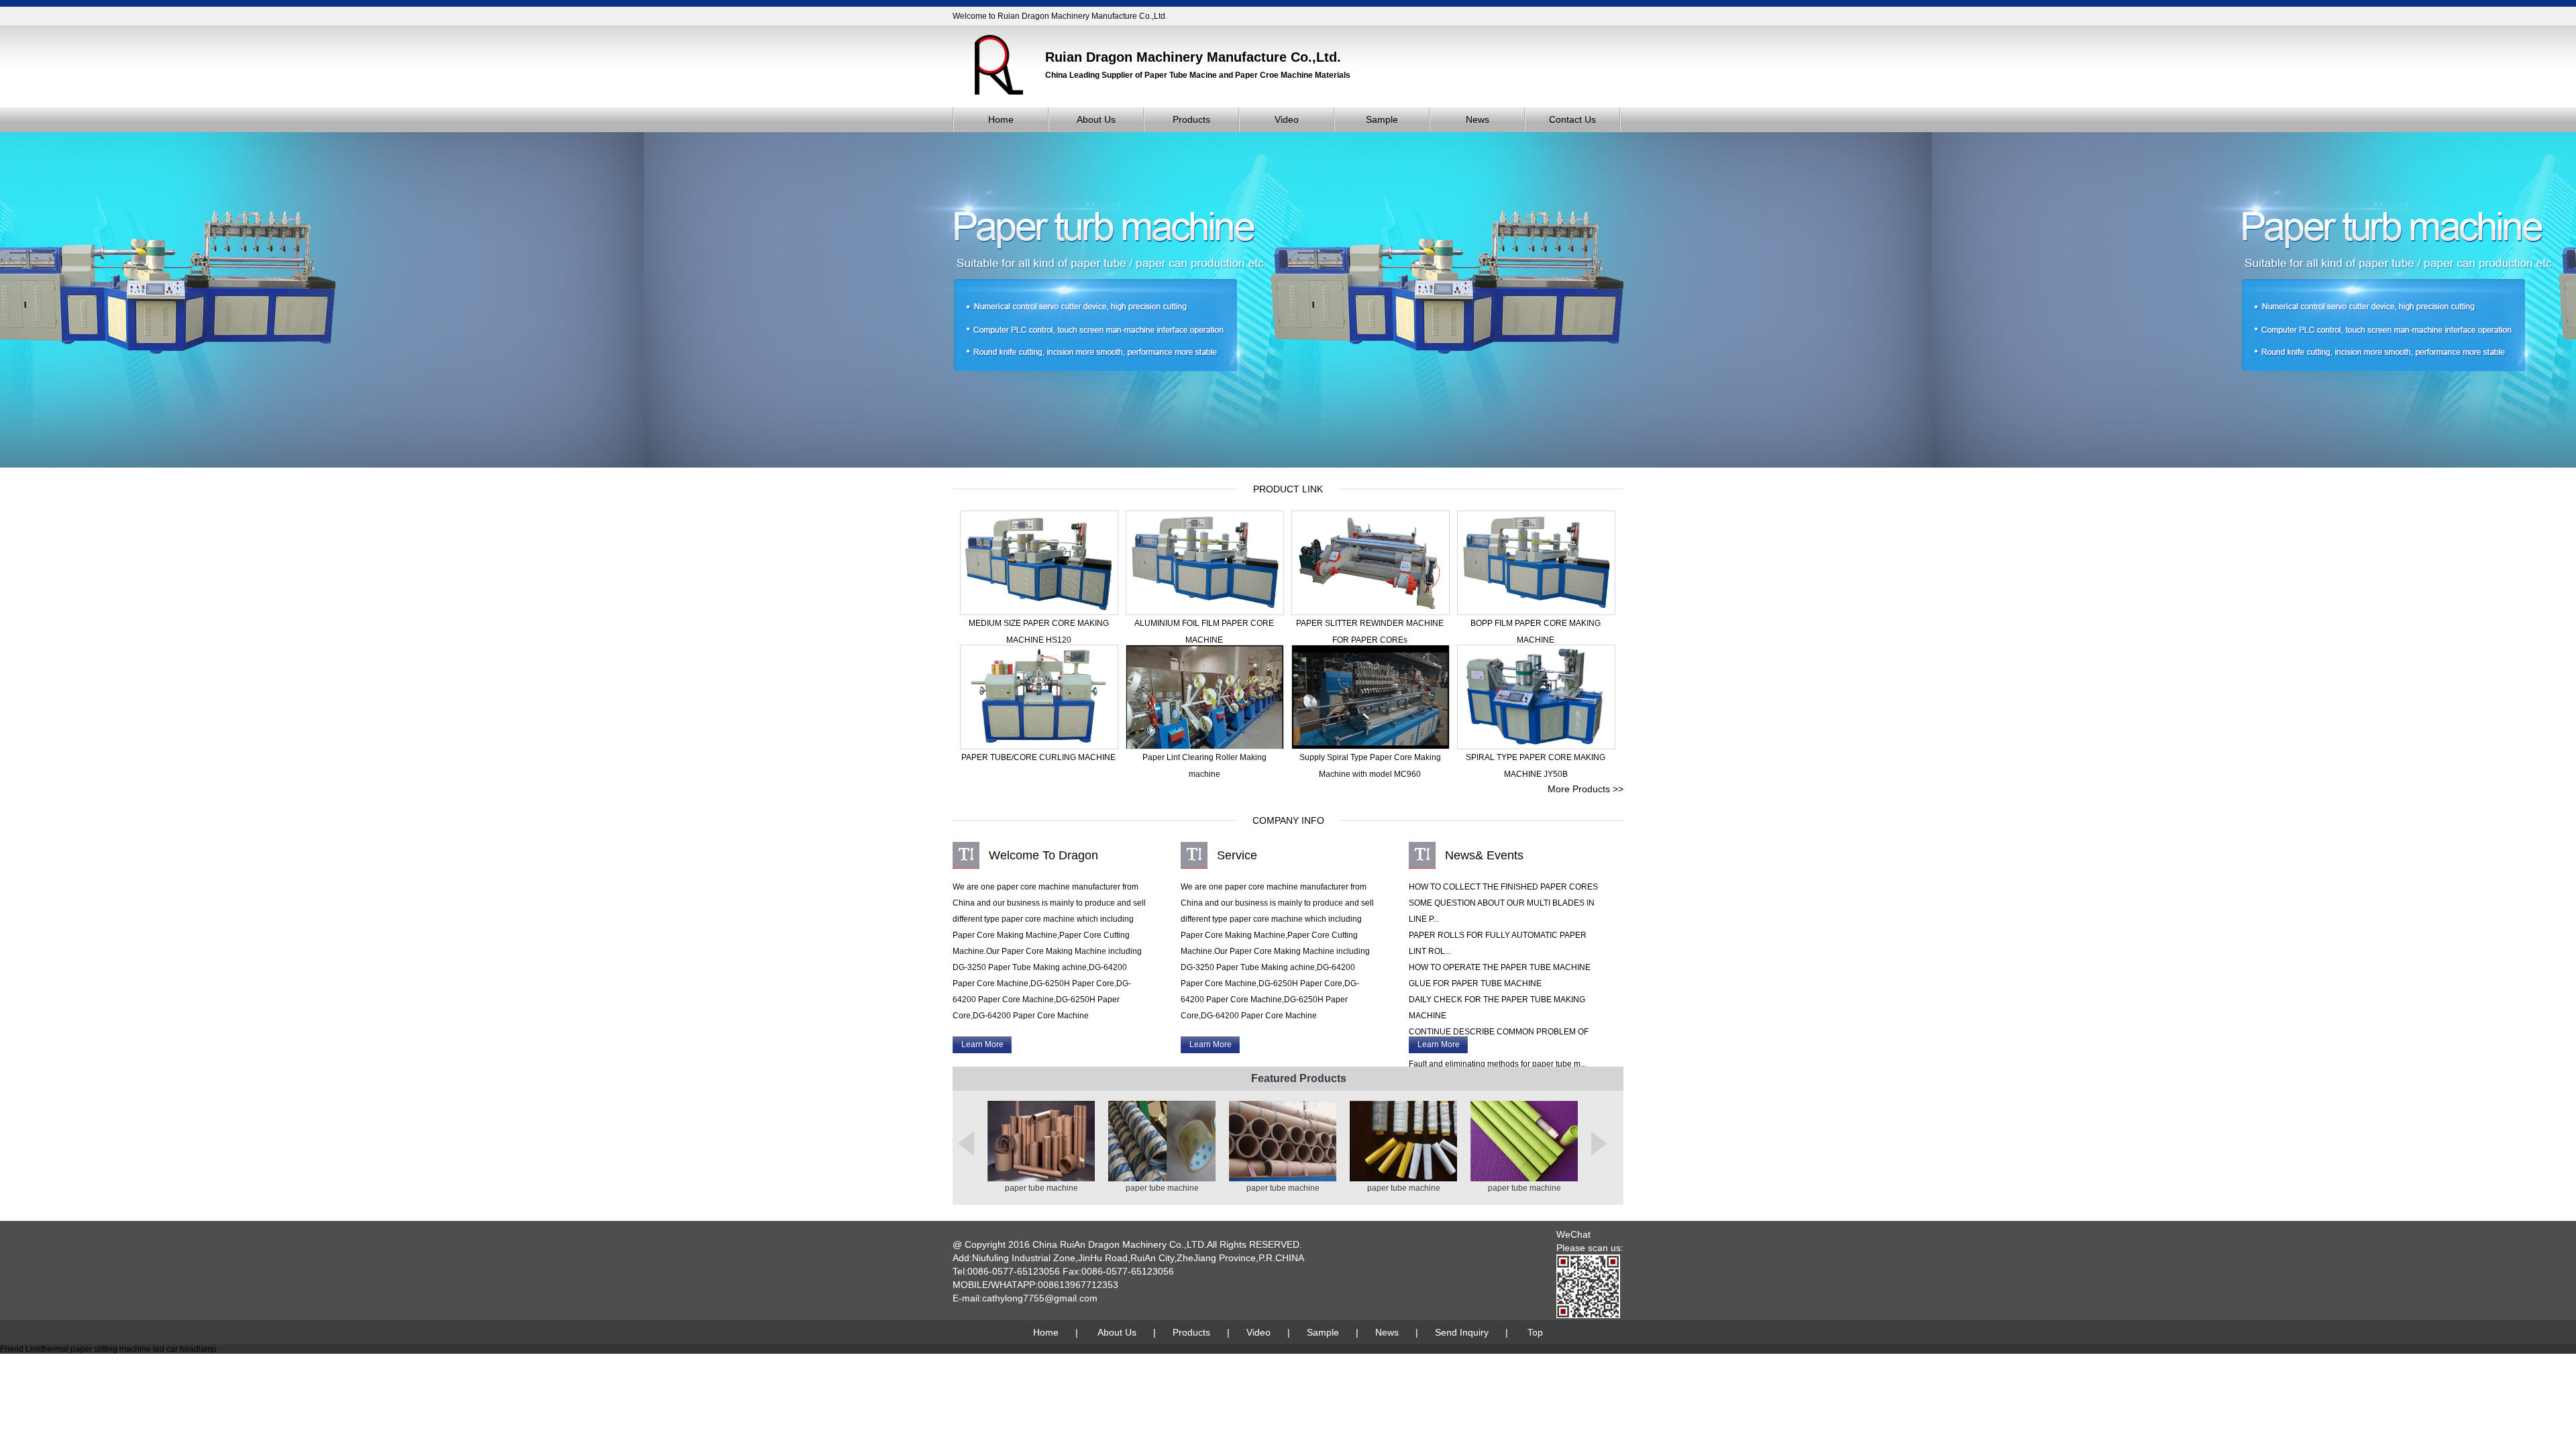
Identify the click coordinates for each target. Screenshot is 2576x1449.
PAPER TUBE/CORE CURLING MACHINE (1038, 757)
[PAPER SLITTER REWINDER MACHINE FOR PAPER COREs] (1371, 612)
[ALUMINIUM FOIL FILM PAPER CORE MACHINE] (1205, 612)
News (1478, 119)
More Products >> (1586, 789)
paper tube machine (1041, 1188)
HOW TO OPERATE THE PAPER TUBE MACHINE (1500, 967)
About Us (1096, 119)
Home (1001, 119)
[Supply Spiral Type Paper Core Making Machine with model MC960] (1371, 747)
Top (1535, 1332)
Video (1287, 119)
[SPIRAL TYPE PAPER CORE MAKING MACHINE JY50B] (1536, 747)
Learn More (982, 1044)
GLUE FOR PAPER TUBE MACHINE (1475, 983)
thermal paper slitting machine (96, 1349)
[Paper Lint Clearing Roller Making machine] (1205, 747)
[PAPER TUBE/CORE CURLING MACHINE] (1039, 747)
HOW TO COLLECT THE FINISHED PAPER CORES (1503, 887)
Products (1191, 119)
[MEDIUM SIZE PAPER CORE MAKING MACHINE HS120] (1039, 612)
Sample (1382, 119)
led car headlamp (185, 1349)
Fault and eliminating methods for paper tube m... (1498, 1064)
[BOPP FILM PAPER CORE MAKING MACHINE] (1536, 612)
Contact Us (1572, 119)
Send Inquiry (1462, 1332)
